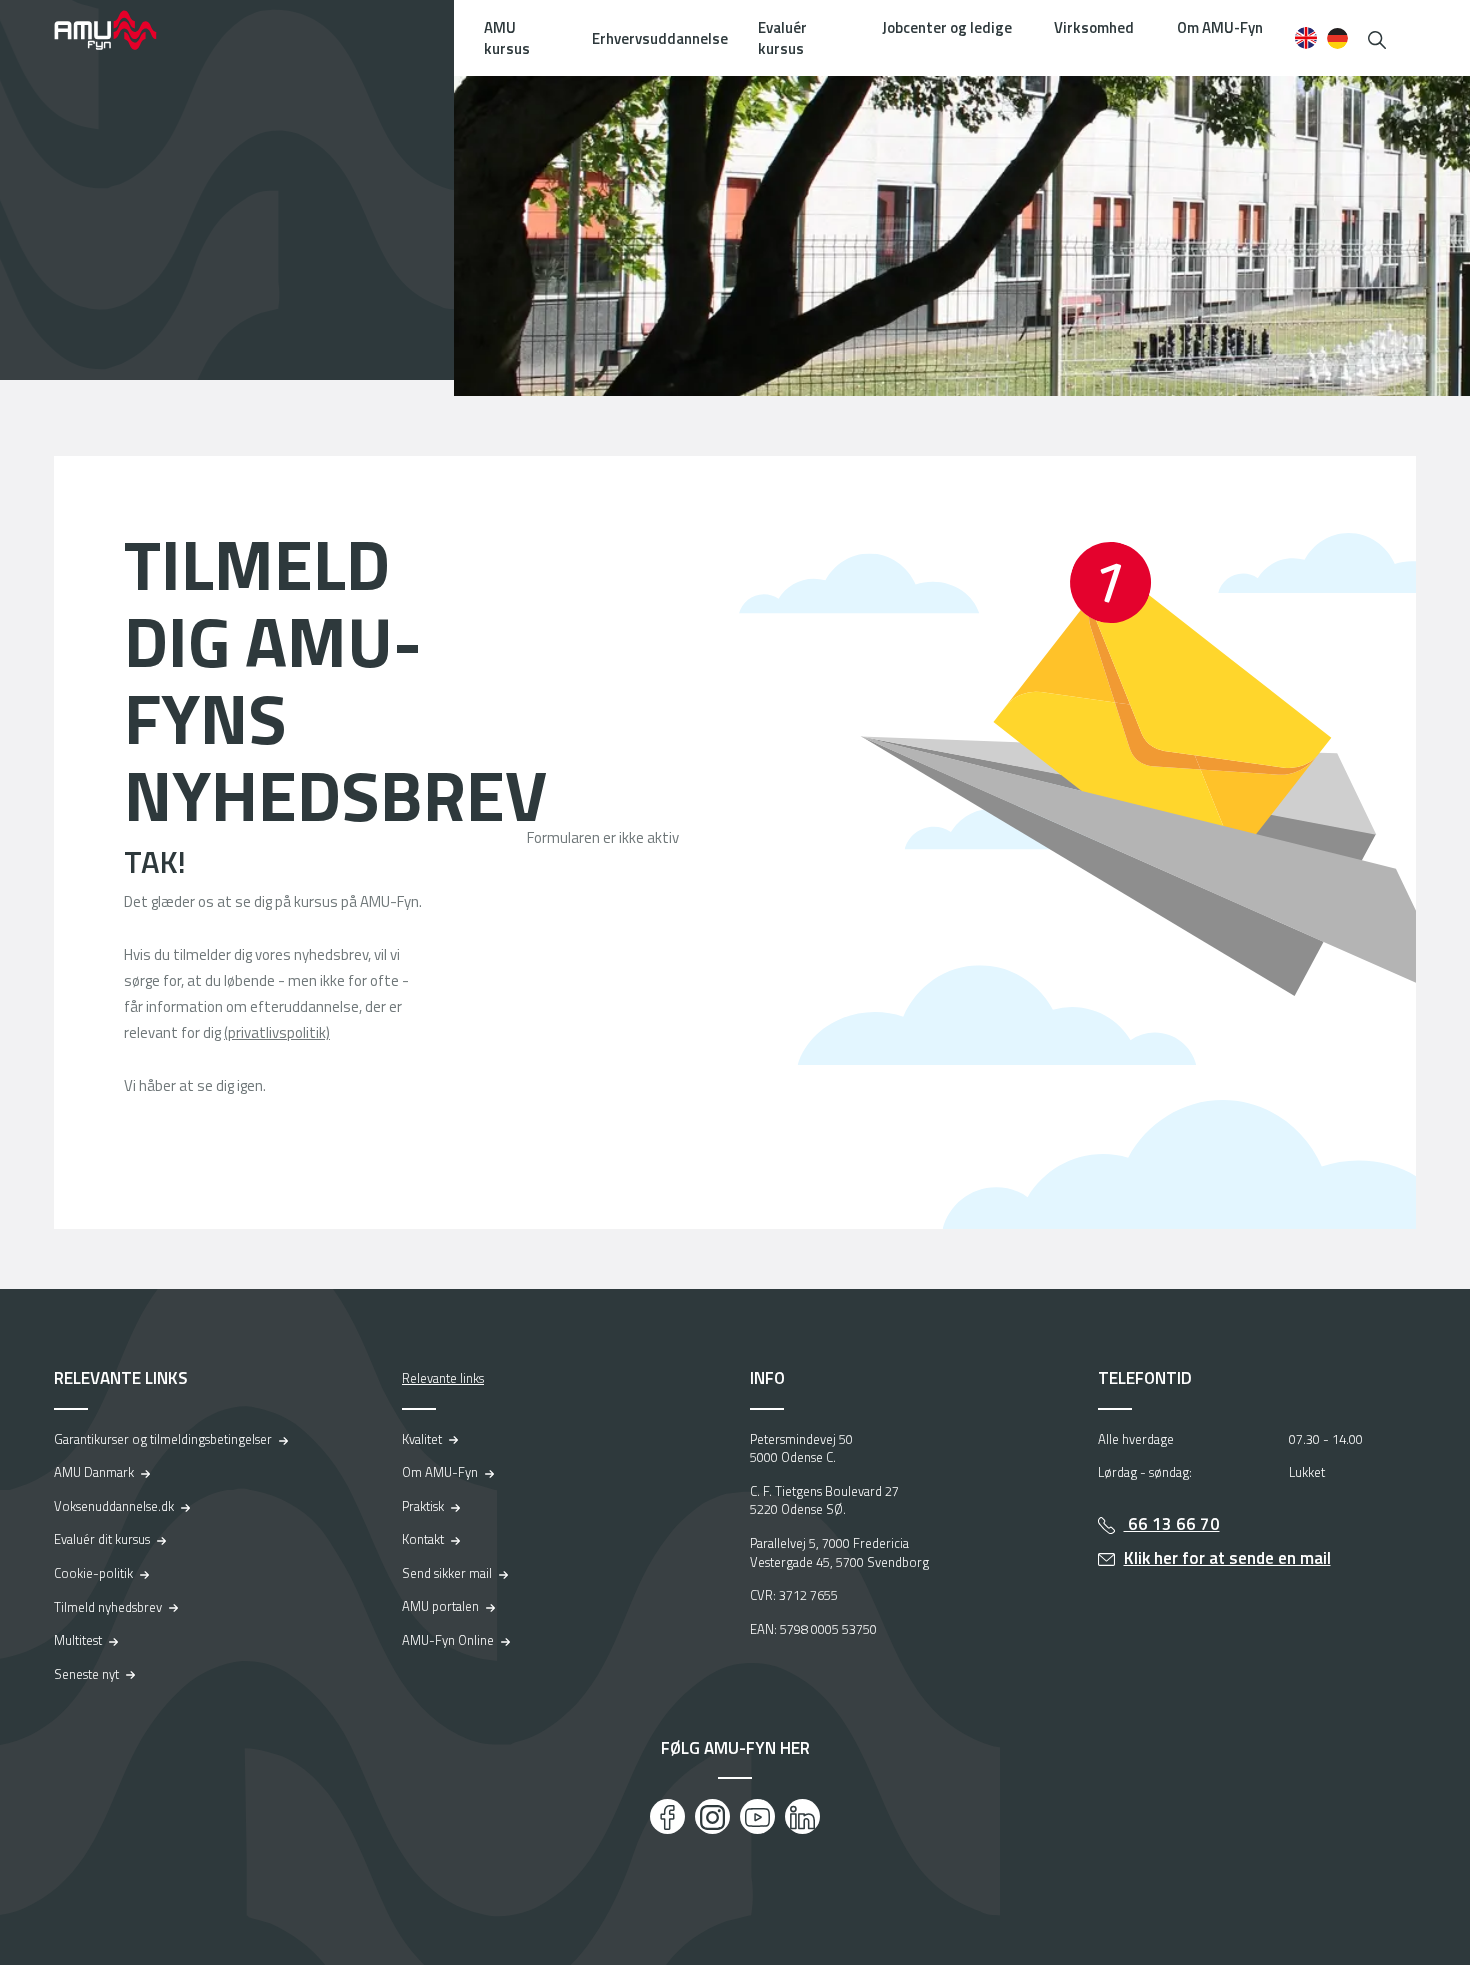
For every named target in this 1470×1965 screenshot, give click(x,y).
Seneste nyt (86, 1674)
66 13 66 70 (1172, 1524)
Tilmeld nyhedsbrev (108, 1607)
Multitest (78, 1640)
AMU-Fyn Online (448, 1640)
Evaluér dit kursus (102, 1539)
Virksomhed (1094, 27)
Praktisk (423, 1506)
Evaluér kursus (782, 38)
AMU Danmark (94, 1472)
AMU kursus (507, 38)
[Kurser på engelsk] (1305, 38)
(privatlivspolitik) (277, 1032)
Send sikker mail (447, 1573)
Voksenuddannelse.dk (114, 1506)
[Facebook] (667, 1816)
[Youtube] (757, 1816)
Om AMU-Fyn (1220, 27)
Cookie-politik (93, 1573)
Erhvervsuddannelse (660, 38)
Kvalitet (422, 1439)
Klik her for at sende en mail (1227, 1558)
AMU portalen (440, 1606)
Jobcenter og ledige (947, 27)
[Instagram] (712, 1816)
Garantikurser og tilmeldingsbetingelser (163, 1439)
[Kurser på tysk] (1337, 38)
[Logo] (119, 30)
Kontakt (423, 1539)
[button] (1377, 37)
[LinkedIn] (802, 1816)
